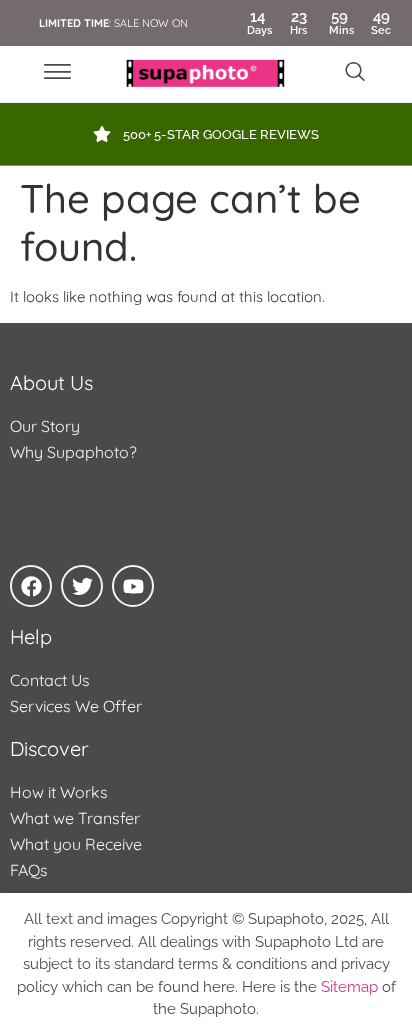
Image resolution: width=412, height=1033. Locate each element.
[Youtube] (133, 586)
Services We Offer (76, 706)
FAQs (29, 870)
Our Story (45, 426)
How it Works (59, 792)
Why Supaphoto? (73, 452)
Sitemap (349, 987)
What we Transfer (75, 818)
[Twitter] (82, 586)
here (219, 987)
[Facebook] (31, 586)
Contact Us (50, 680)
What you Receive (76, 844)
